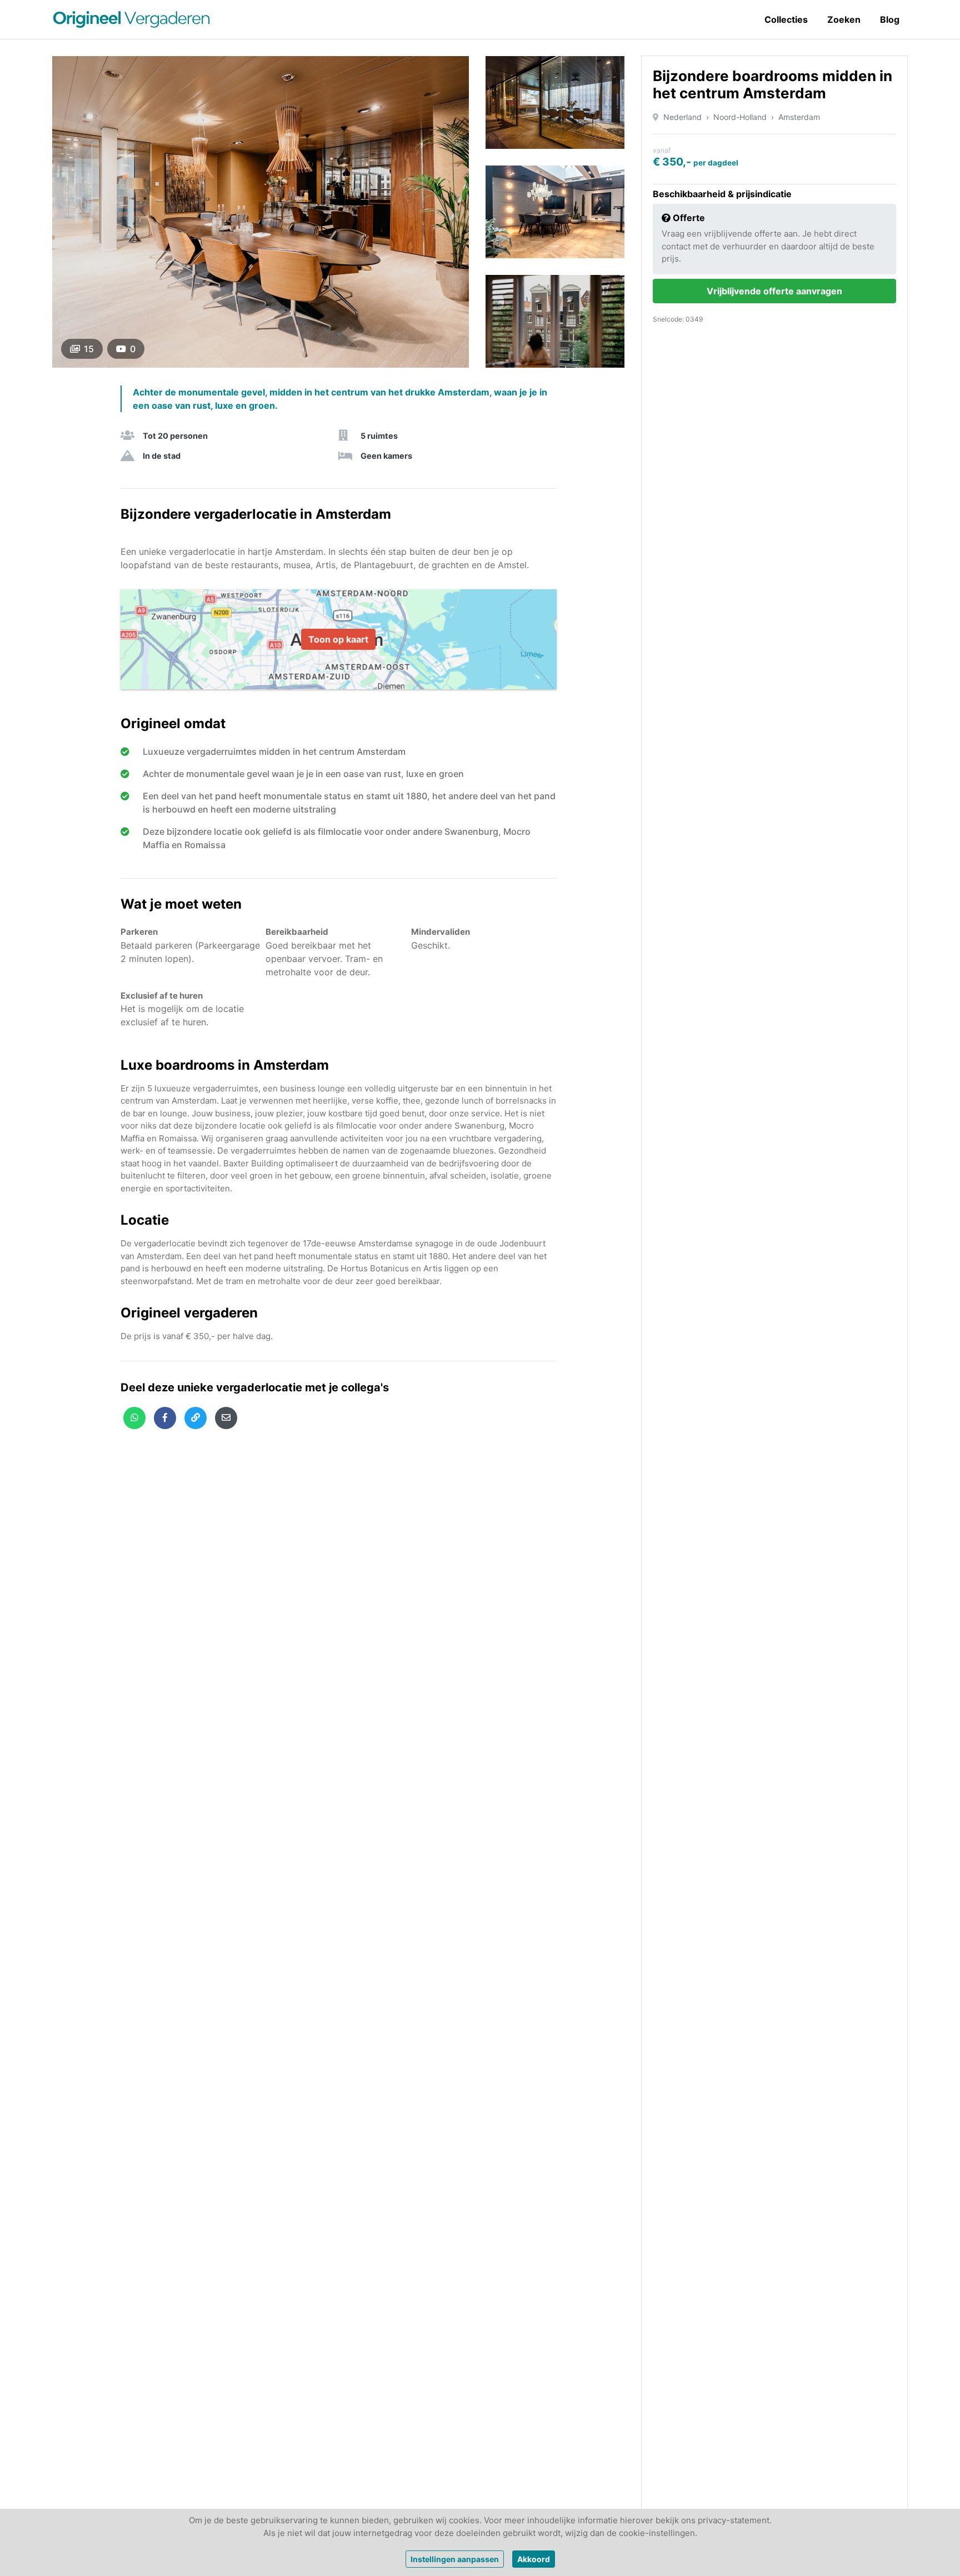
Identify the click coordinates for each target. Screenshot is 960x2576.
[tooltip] (134, 1418)
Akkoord (534, 2559)
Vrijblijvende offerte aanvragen (774, 291)
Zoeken (844, 19)
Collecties (786, 19)
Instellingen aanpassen (455, 2559)
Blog (890, 19)
